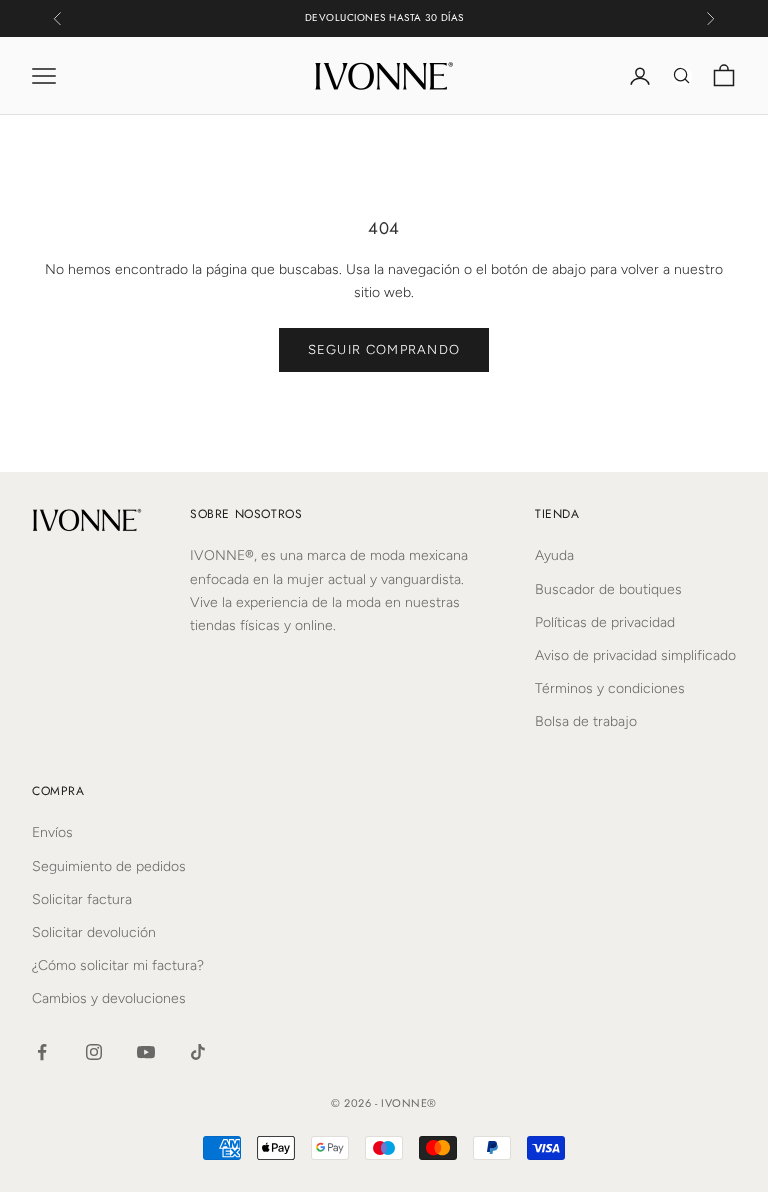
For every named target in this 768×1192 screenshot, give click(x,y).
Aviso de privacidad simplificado (635, 655)
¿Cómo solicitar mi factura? (118, 965)
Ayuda (554, 555)
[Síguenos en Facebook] (42, 1052)
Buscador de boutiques (608, 589)
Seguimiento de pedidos (109, 866)
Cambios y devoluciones (109, 998)
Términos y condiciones (610, 688)
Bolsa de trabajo (586, 721)
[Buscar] (682, 76)
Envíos (52, 832)
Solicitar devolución (94, 932)
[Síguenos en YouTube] (146, 1052)
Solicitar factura (82, 899)
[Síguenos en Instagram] (94, 1052)
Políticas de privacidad (605, 622)
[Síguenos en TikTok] (198, 1052)
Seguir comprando (384, 349)
